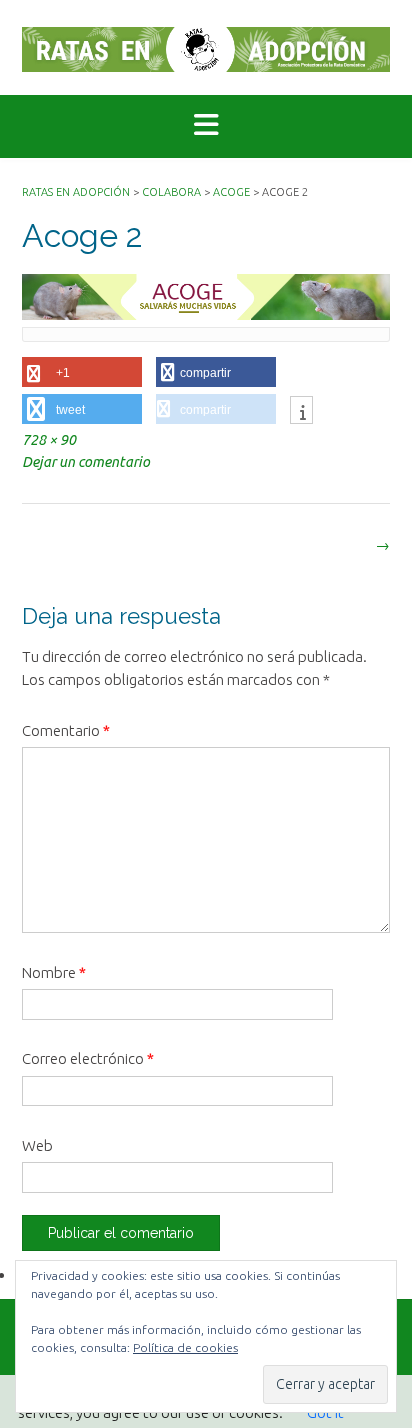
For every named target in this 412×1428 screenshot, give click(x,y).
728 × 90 (49, 440)
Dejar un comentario (86, 462)
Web (37, 1145)
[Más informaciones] (301, 412)
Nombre (54, 972)
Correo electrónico (88, 1058)
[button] (206, 126)
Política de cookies (185, 1347)
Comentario (66, 730)
